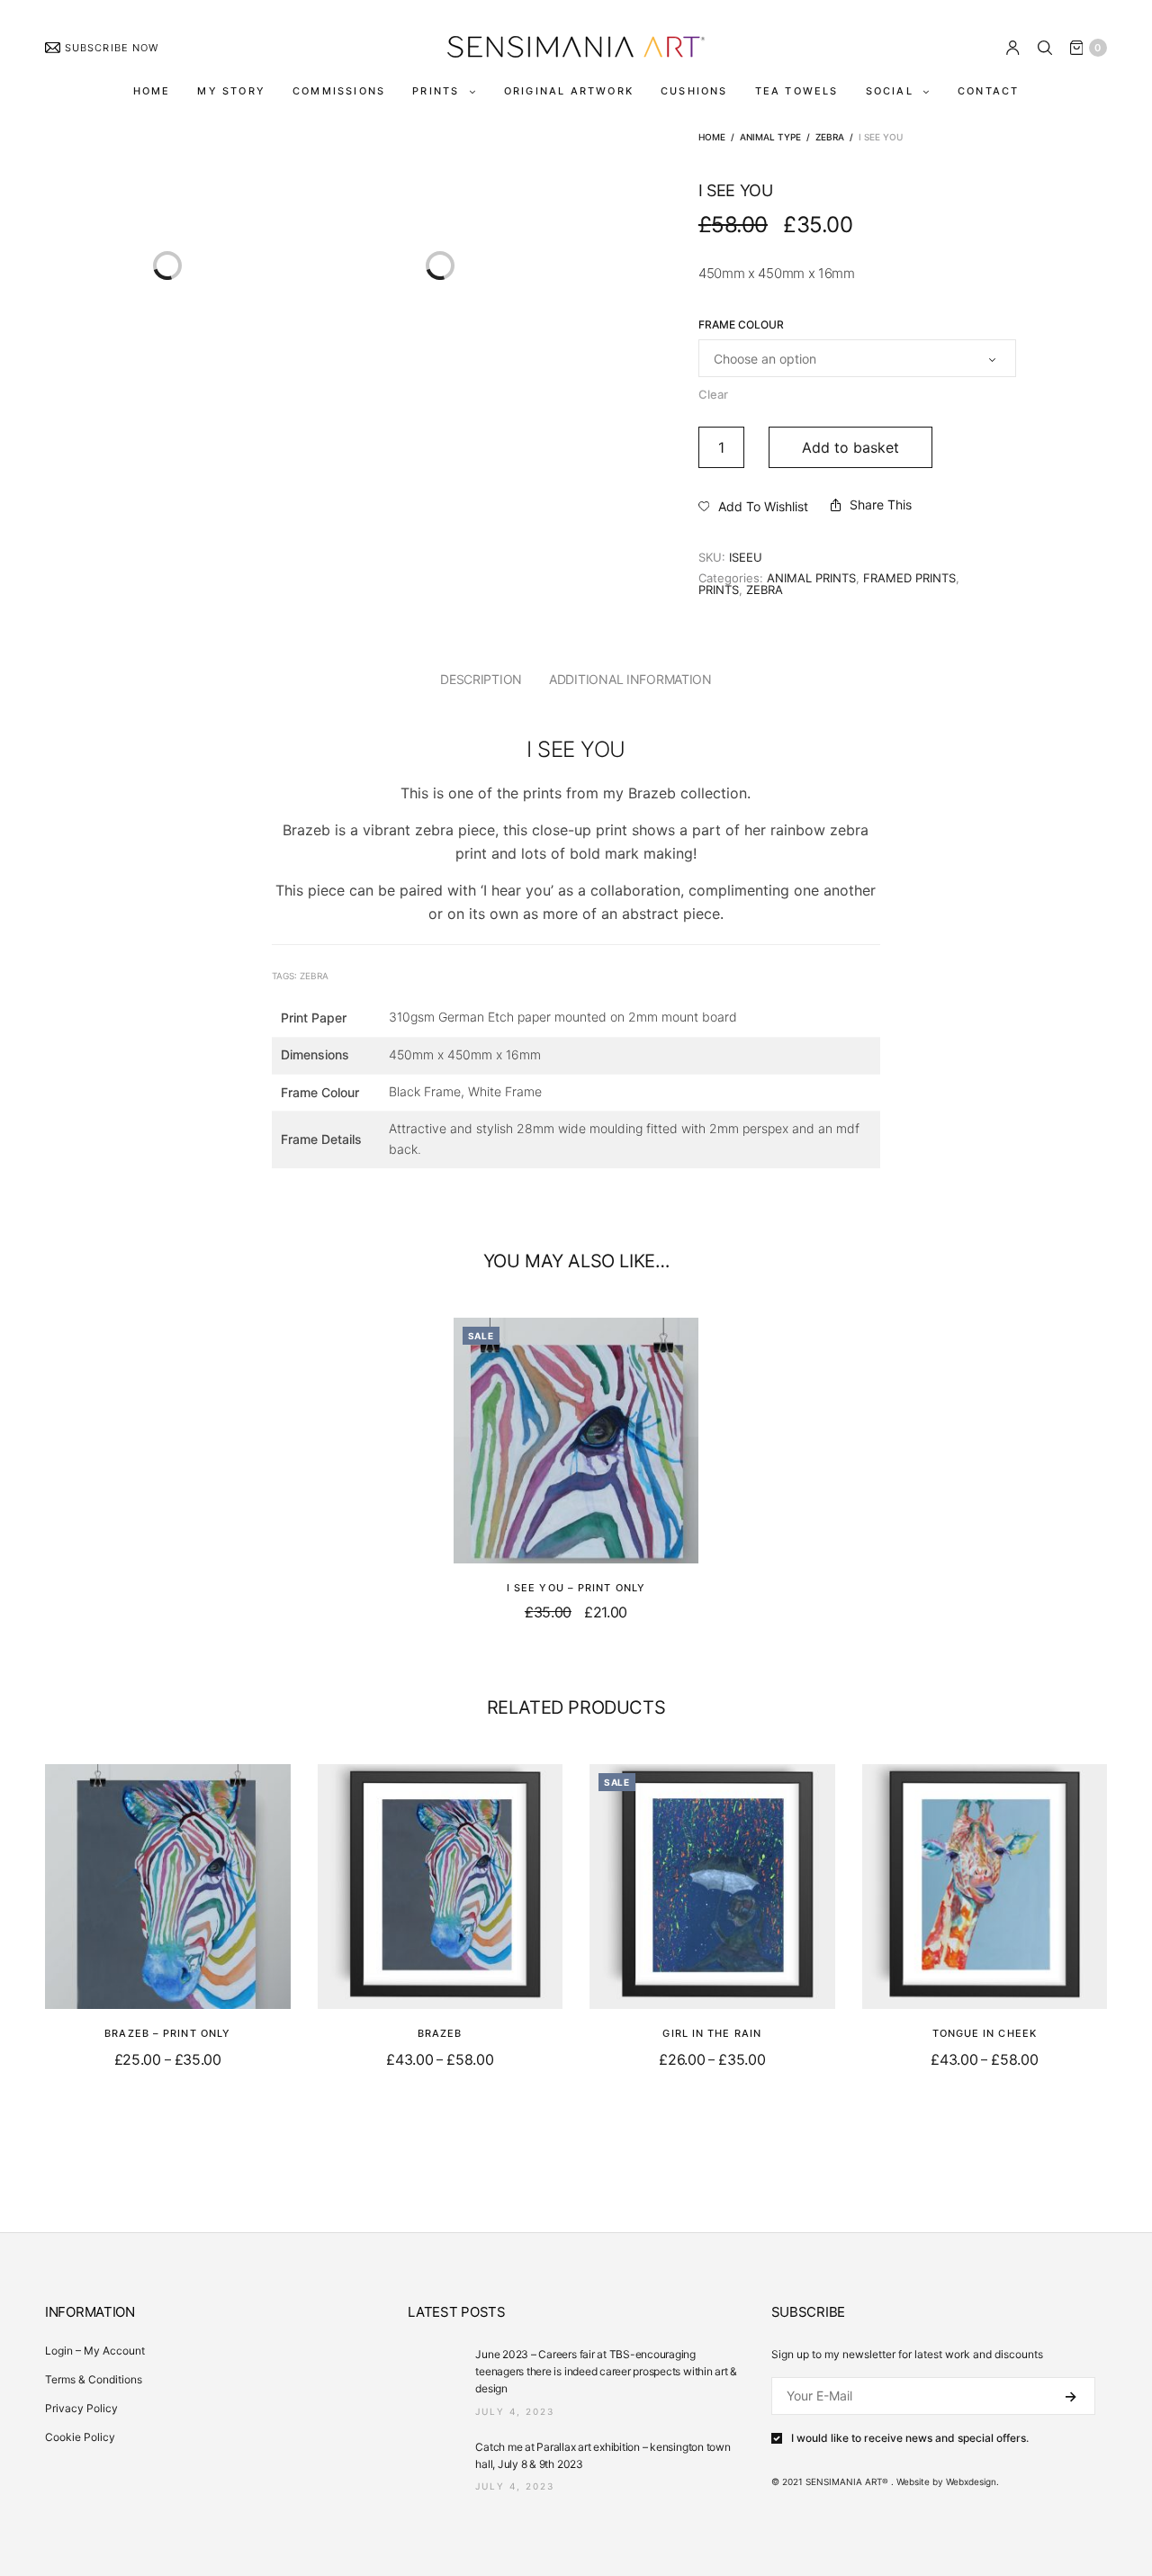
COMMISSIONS (339, 91)
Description (481, 679)
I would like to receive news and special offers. (910, 2438)
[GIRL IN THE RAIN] (712, 1887)
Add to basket (850, 447)
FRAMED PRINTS (909, 578)
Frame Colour (741, 325)
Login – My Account (95, 2351)
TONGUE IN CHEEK (985, 2033)
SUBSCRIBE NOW (112, 48)
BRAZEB (440, 2033)
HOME (152, 91)
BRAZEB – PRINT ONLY (167, 2033)
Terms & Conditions (94, 2379)
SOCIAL (890, 91)
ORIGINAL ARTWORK (569, 91)
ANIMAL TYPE (770, 137)
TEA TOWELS (797, 91)
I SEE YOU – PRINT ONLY (576, 1588)
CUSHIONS (694, 91)
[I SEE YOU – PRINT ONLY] (576, 1441)
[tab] (481, 680)
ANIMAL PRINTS (811, 578)
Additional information (630, 679)
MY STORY (231, 91)
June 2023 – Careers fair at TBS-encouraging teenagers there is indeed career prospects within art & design (606, 2371)
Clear (713, 394)
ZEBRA (830, 137)
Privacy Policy (81, 2408)
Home (712, 137)
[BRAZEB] (441, 1887)
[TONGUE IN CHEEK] (985, 1887)
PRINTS (436, 91)
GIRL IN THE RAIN (712, 2033)
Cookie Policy (80, 2437)
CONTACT (988, 91)
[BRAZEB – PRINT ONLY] (168, 1887)
